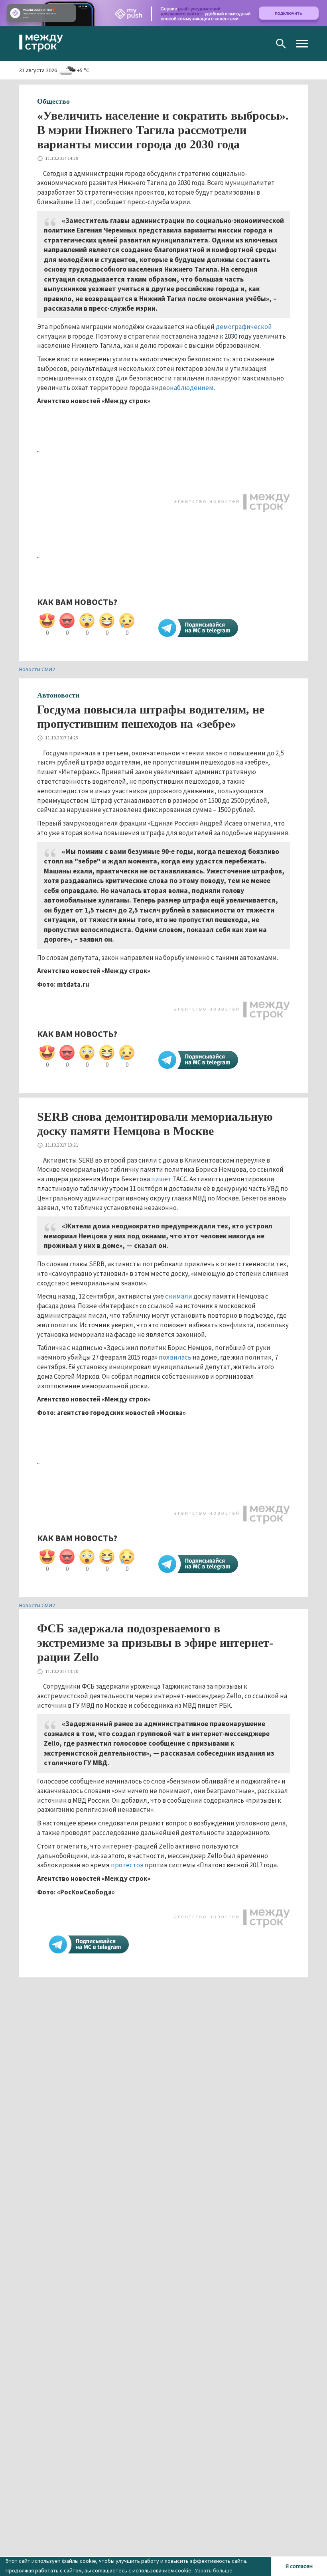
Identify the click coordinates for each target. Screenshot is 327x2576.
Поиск (281, 44)
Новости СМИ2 (37, 669)
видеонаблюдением (182, 388)
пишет (161, 1179)
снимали (179, 1296)
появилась (175, 1357)
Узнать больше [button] (214, 2570)
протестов (127, 1865)
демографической (244, 327)
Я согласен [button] (299, 2566)
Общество (53, 101)
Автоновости (58, 695)
